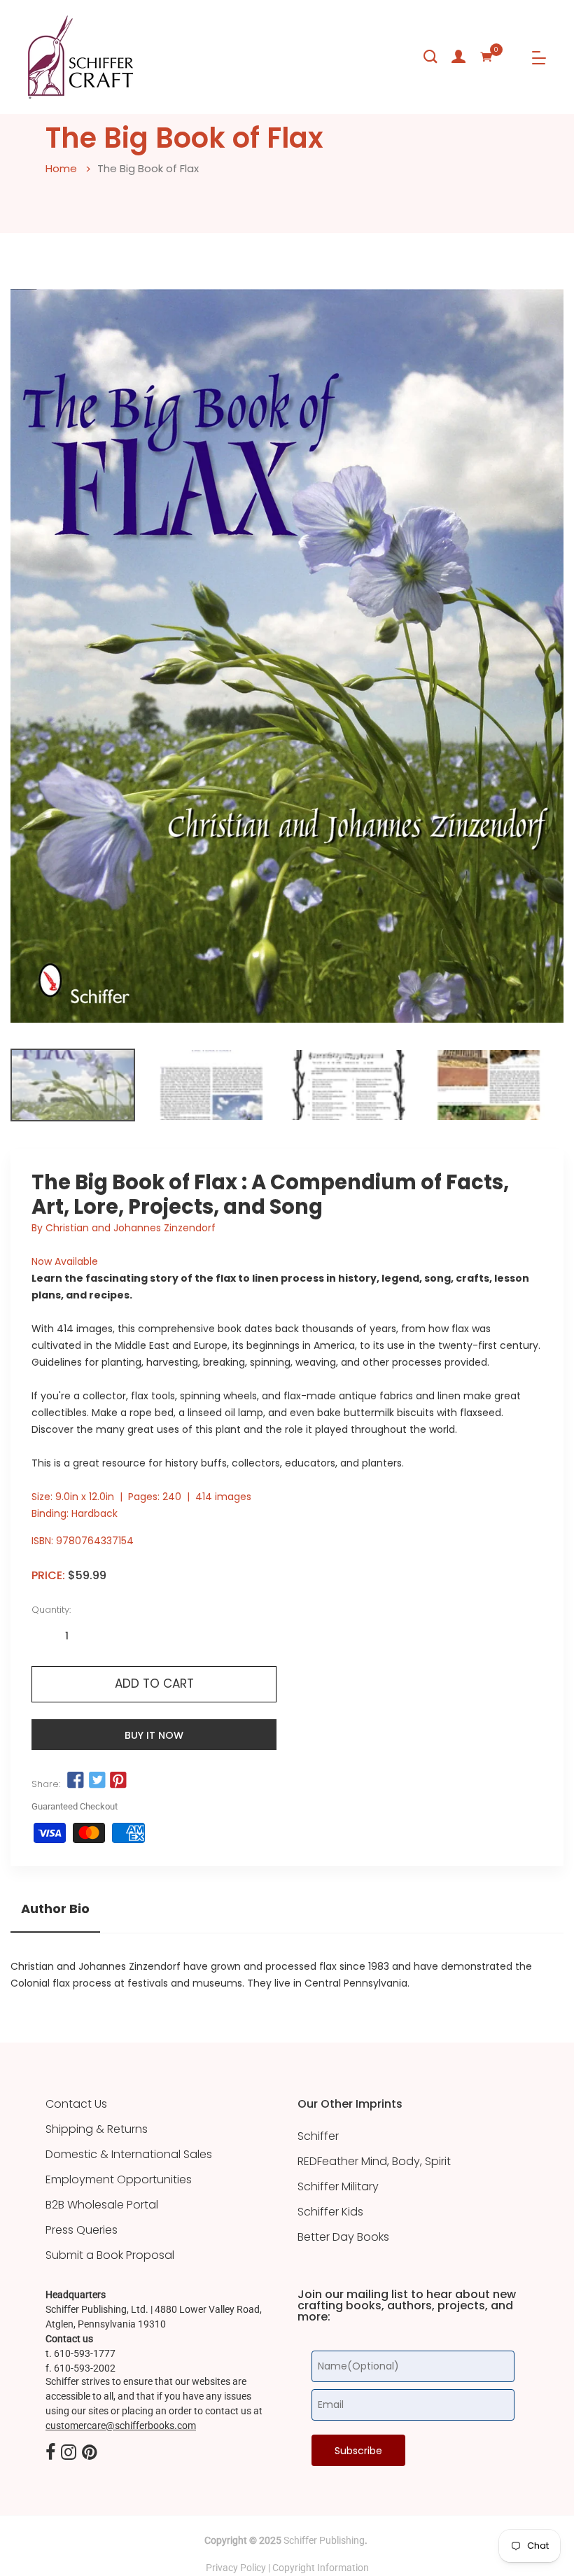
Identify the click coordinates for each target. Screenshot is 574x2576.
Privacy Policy (236, 2568)
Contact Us (76, 2104)
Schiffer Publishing (324, 2540)
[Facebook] (50, 2453)
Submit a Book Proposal (110, 2255)
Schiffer (318, 2136)
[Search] (430, 57)
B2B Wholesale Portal (102, 2205)
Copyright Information (321, 2568)
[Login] (458, 57)
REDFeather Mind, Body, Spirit (374, 2162)
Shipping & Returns (97, 2129)
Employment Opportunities (119, 2180)
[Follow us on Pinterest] (118, 1781)
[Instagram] (69, 2453)
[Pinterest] (90, 2453)
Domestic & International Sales (129, 2155)
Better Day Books (343, 2237)
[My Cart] (486, 57)
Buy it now (154, 1735)
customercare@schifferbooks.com (121, 2425)
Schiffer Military (338, 2187)
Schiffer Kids (330, 2212)
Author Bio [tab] (55, 1909)
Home (61, 168)
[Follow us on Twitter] (97, 1781)
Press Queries (82, 2230)
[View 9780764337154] (73, 1085)
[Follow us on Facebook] (76, 1781)
